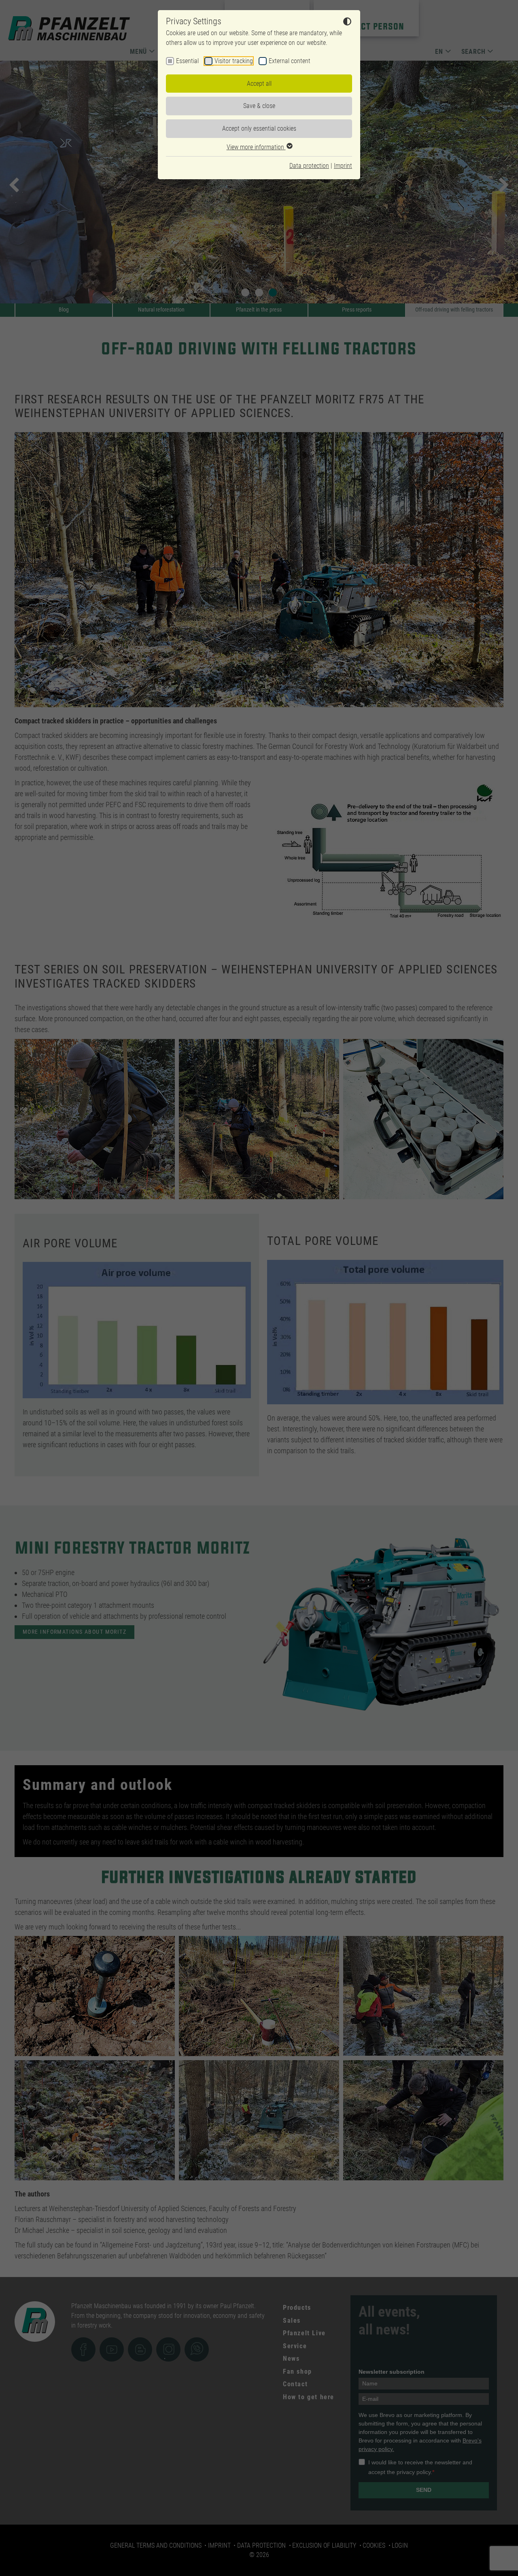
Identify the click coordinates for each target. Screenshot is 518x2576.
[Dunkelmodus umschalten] (347, 23)
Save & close (259, 106)
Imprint (343, 166)
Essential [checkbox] (187, 61)
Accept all (259, 84)
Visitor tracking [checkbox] (234, 61)
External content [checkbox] (290, 61)
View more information (256, 147)
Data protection (309, 166)
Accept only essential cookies (259, 128)
